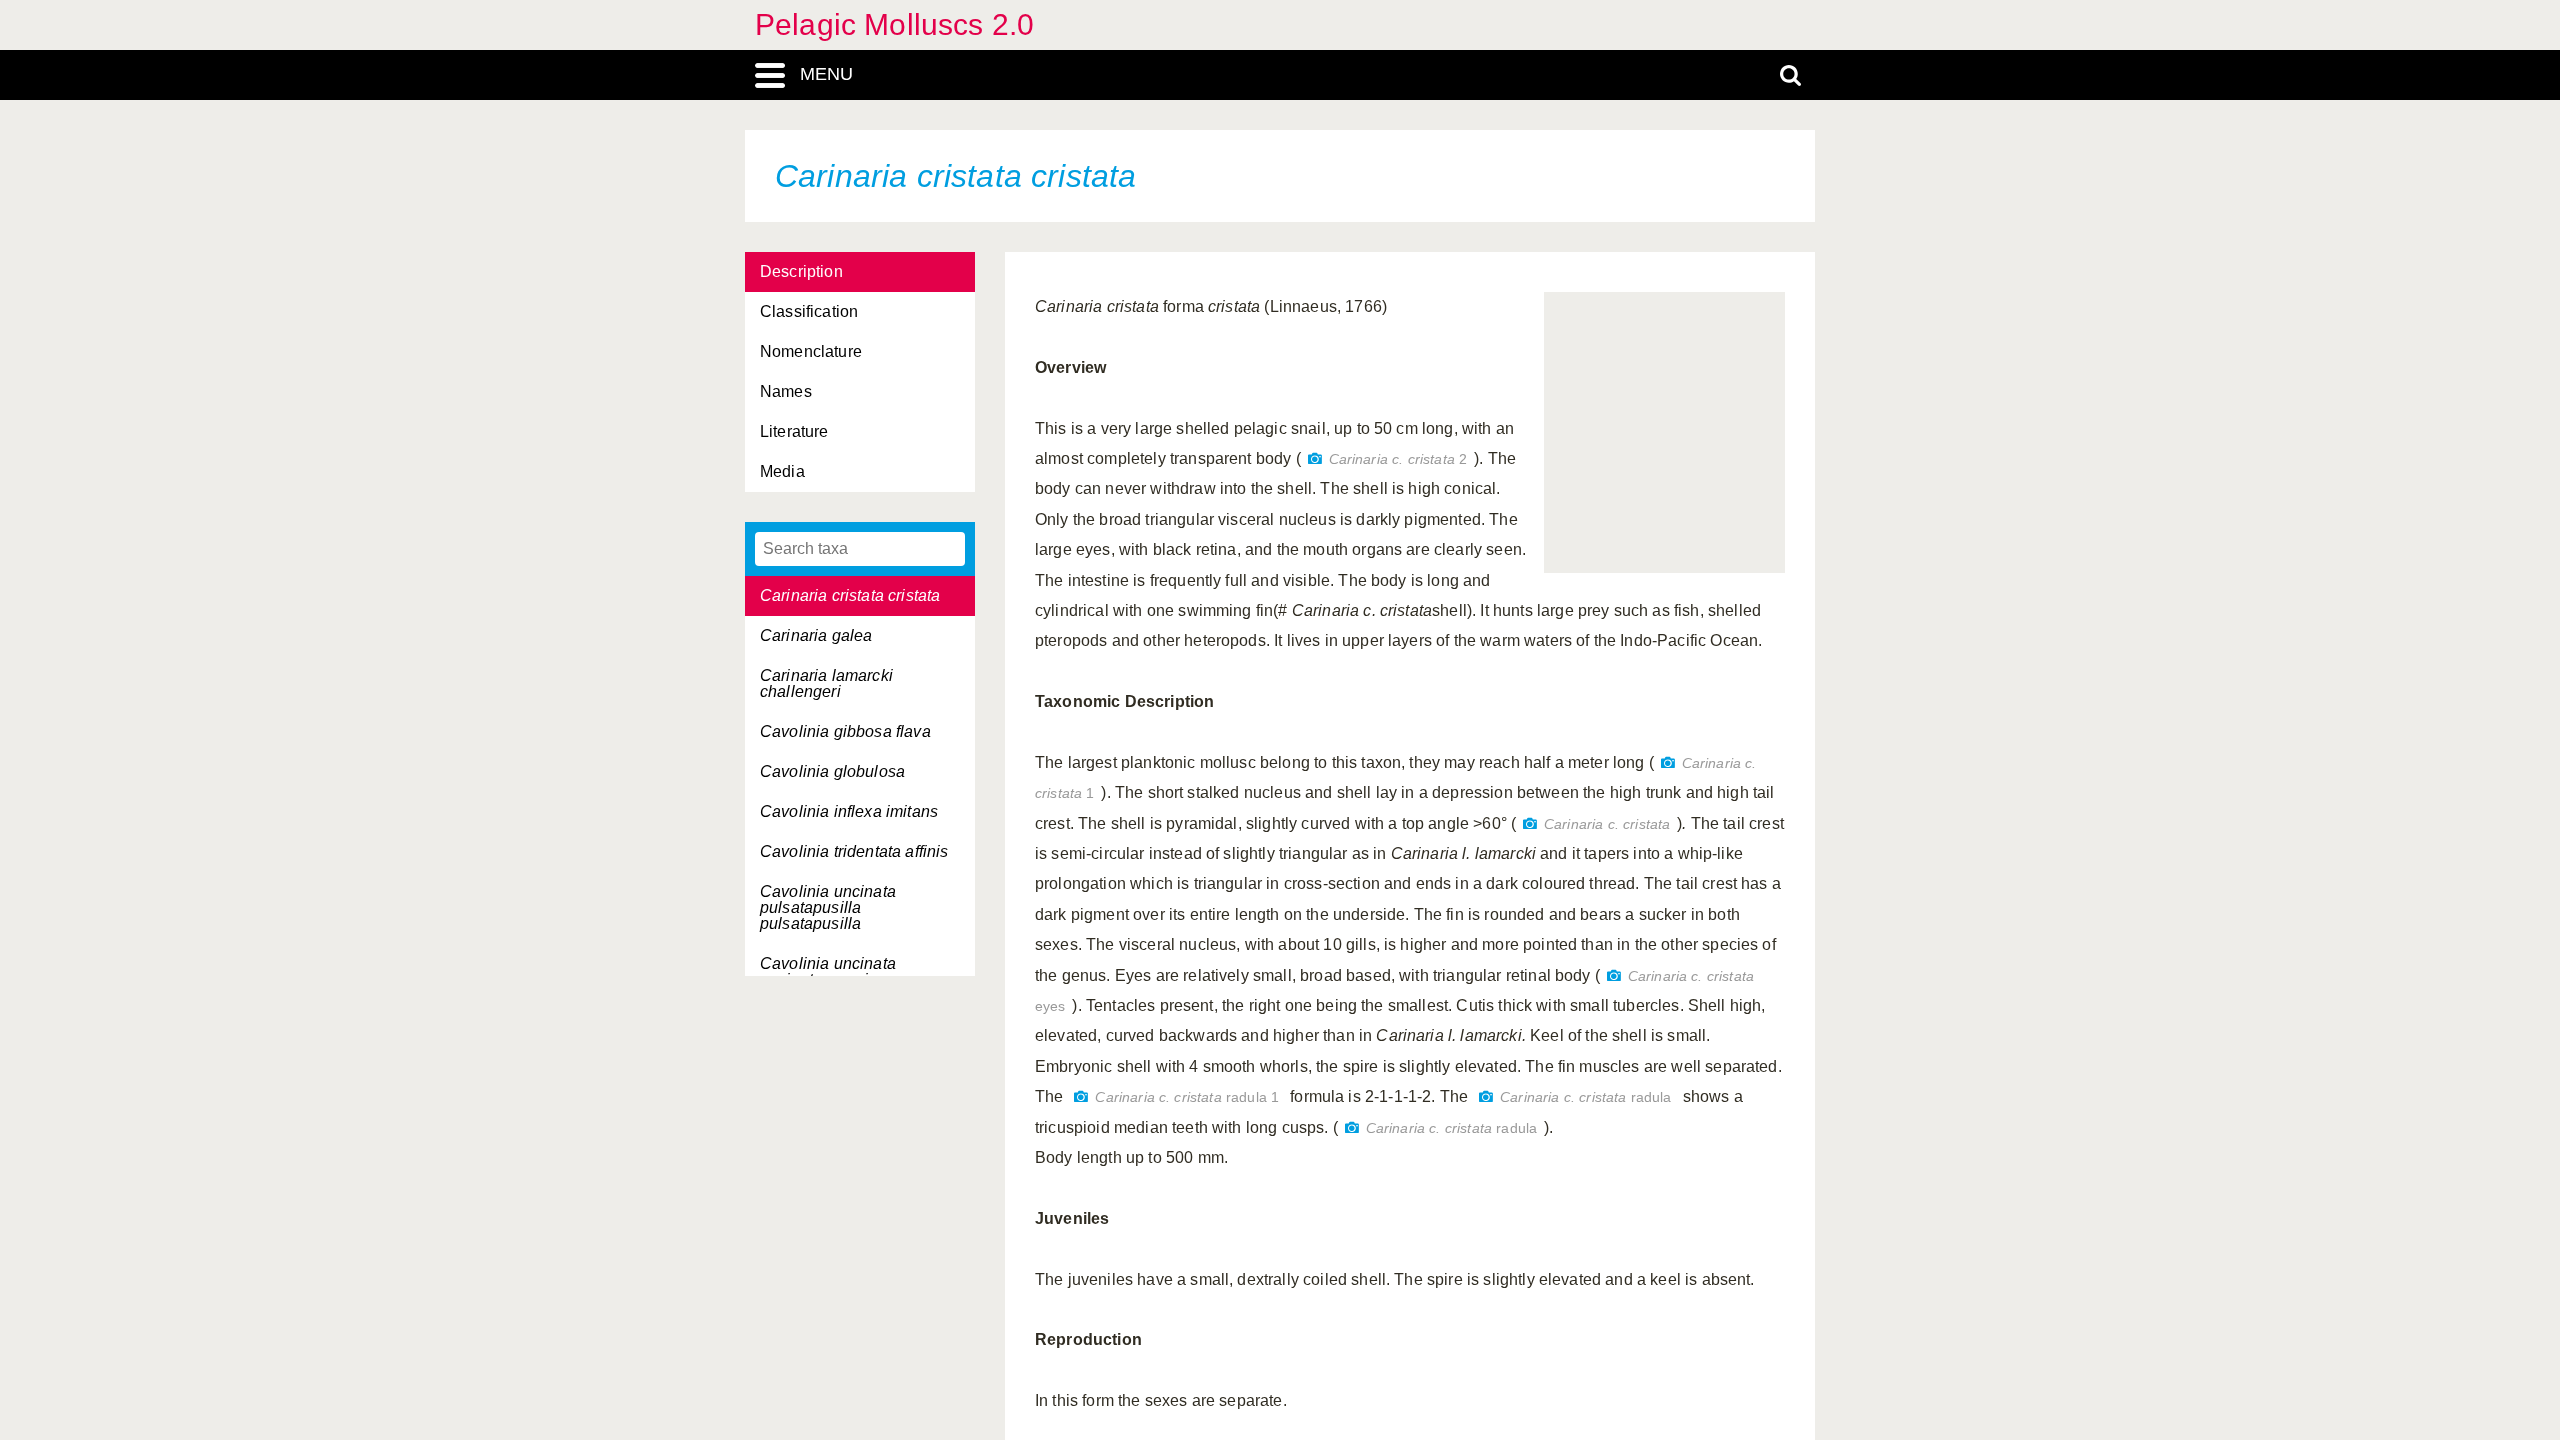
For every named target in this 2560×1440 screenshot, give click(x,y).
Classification (809, 311)
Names (786, 391)
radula (1585, 1097)
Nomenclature (811, 351)
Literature (794, 431)
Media (782, 471)
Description (801, 271)
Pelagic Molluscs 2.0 (894, 24)
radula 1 (1187, 1097)
